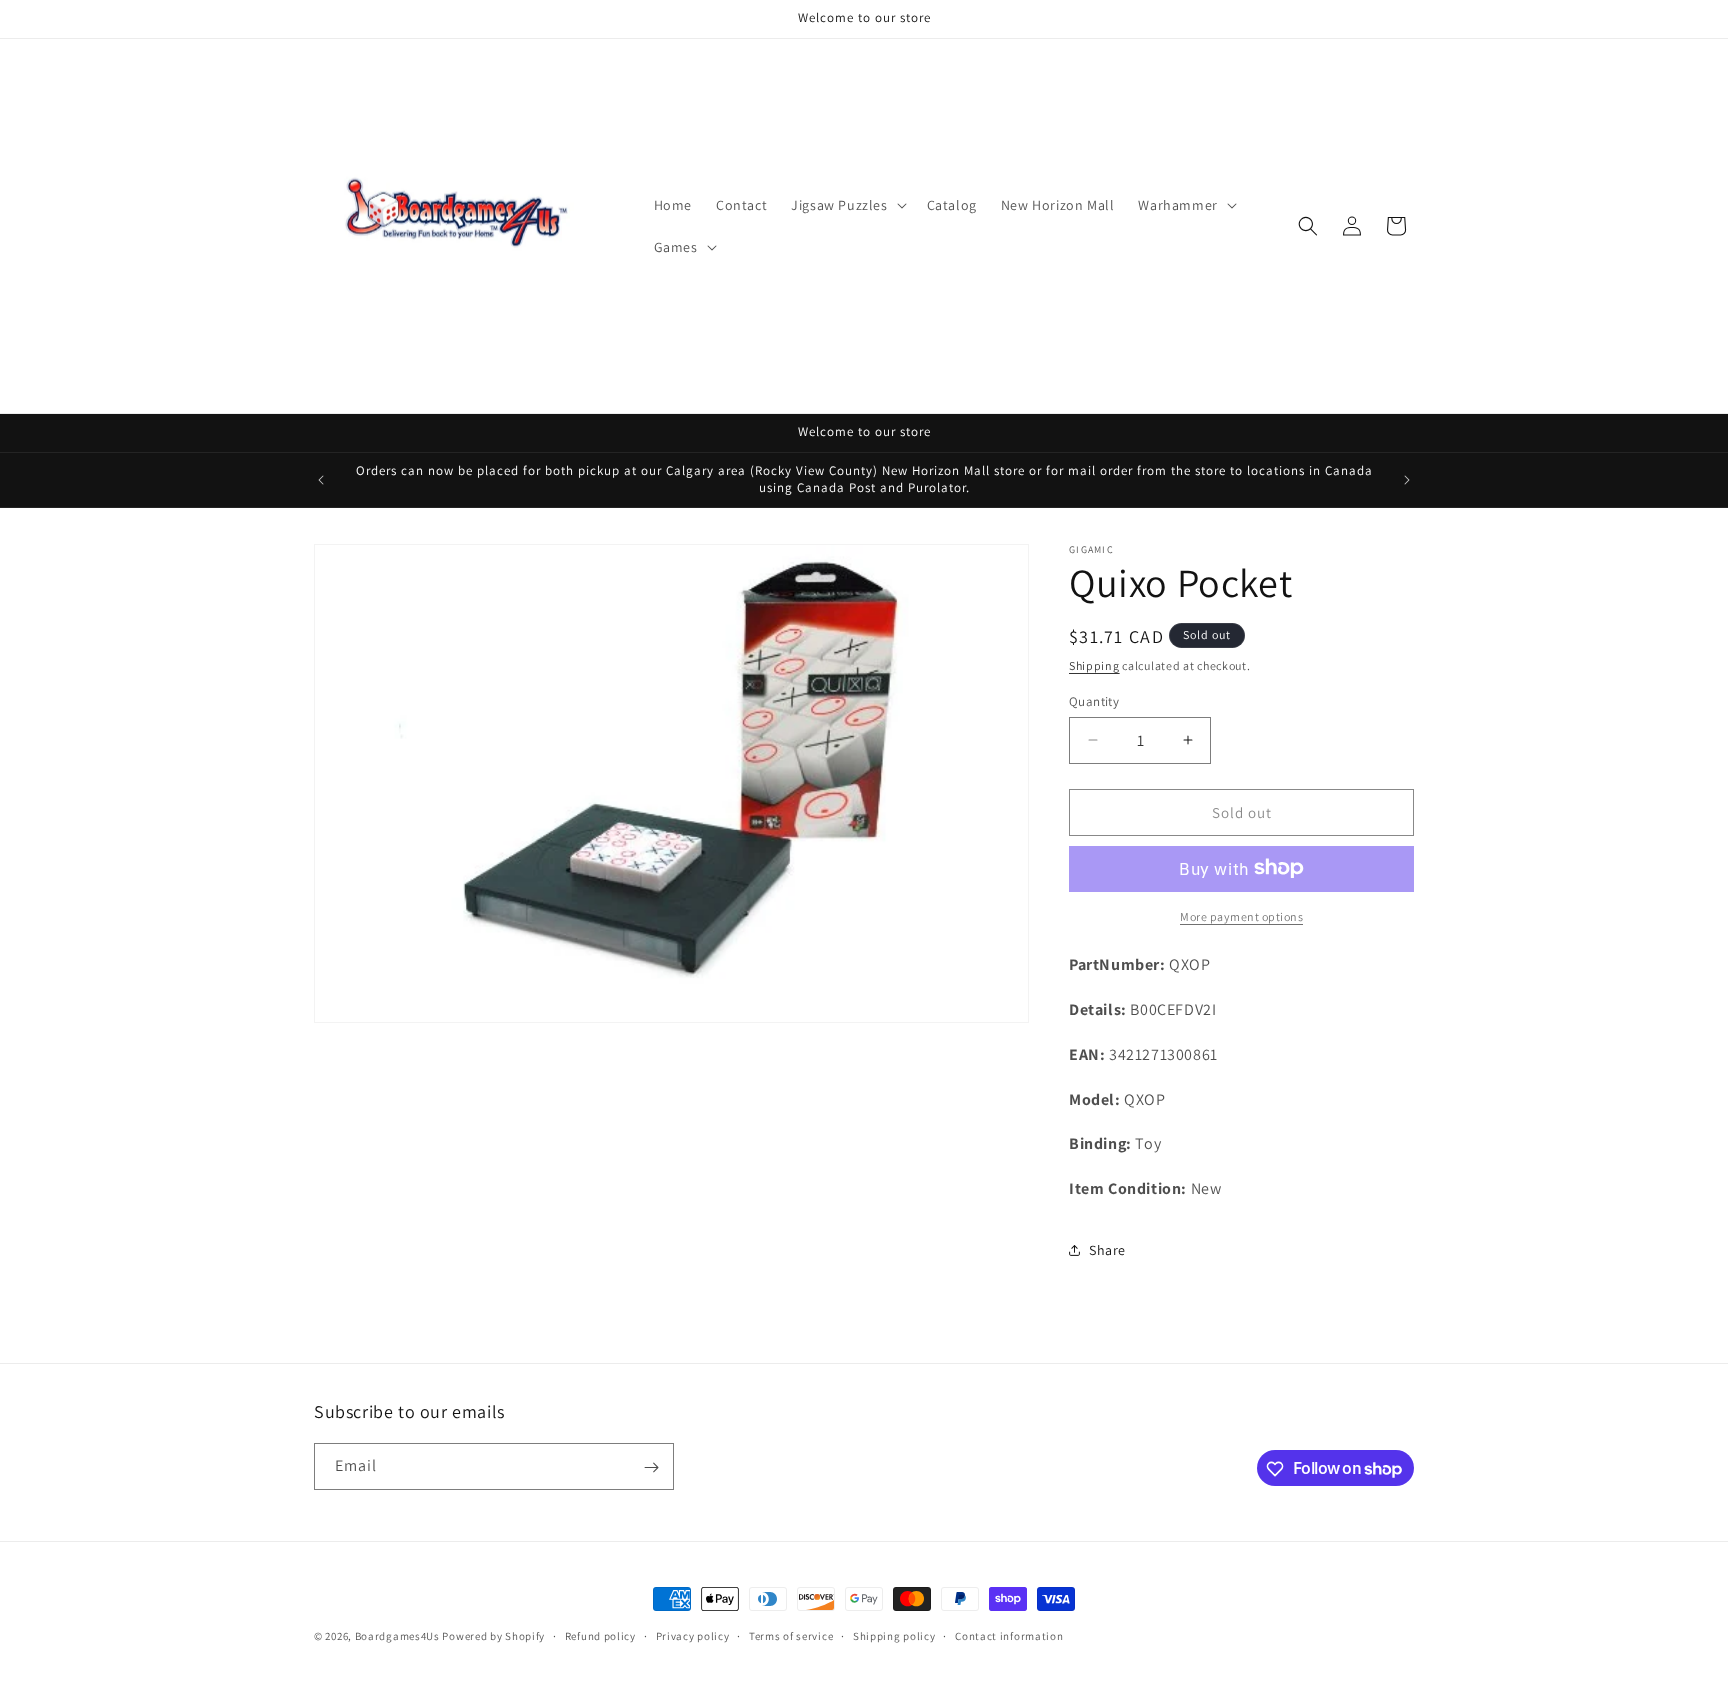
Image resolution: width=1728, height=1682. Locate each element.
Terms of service (791, 1635)
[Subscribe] (651, 1467)
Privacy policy (693, 1635)
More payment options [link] (1241, 915)
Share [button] (1107, 1250)
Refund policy (600, 1635)
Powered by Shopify (493, 1636)
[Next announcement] (1407, 480)
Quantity (1094, 700)
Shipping (1094, 665)
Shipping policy (894, 1635)
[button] (846, 205)
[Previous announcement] (321, 480)
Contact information (1009, 1635)
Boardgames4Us (397, 1636)
